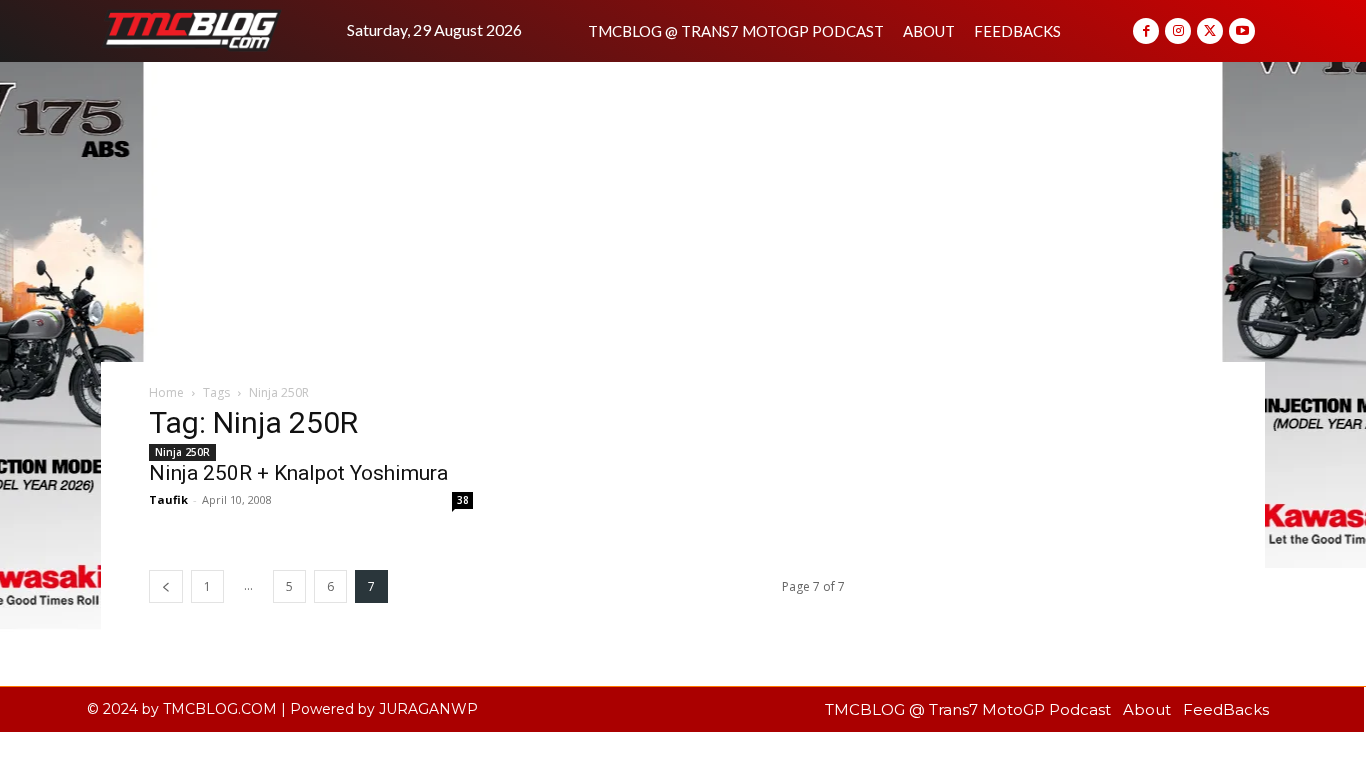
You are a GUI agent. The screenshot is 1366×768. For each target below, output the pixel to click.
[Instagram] (1178, 31)
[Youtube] (1242, 31)
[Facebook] (1146, 31)
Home (166, 392)
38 (463, 500)
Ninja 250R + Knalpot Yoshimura (298, 473)
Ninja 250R (182, 452)
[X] (1210, 31)
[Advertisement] (683, 212)
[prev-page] (166, 586)
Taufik (168, 499)
